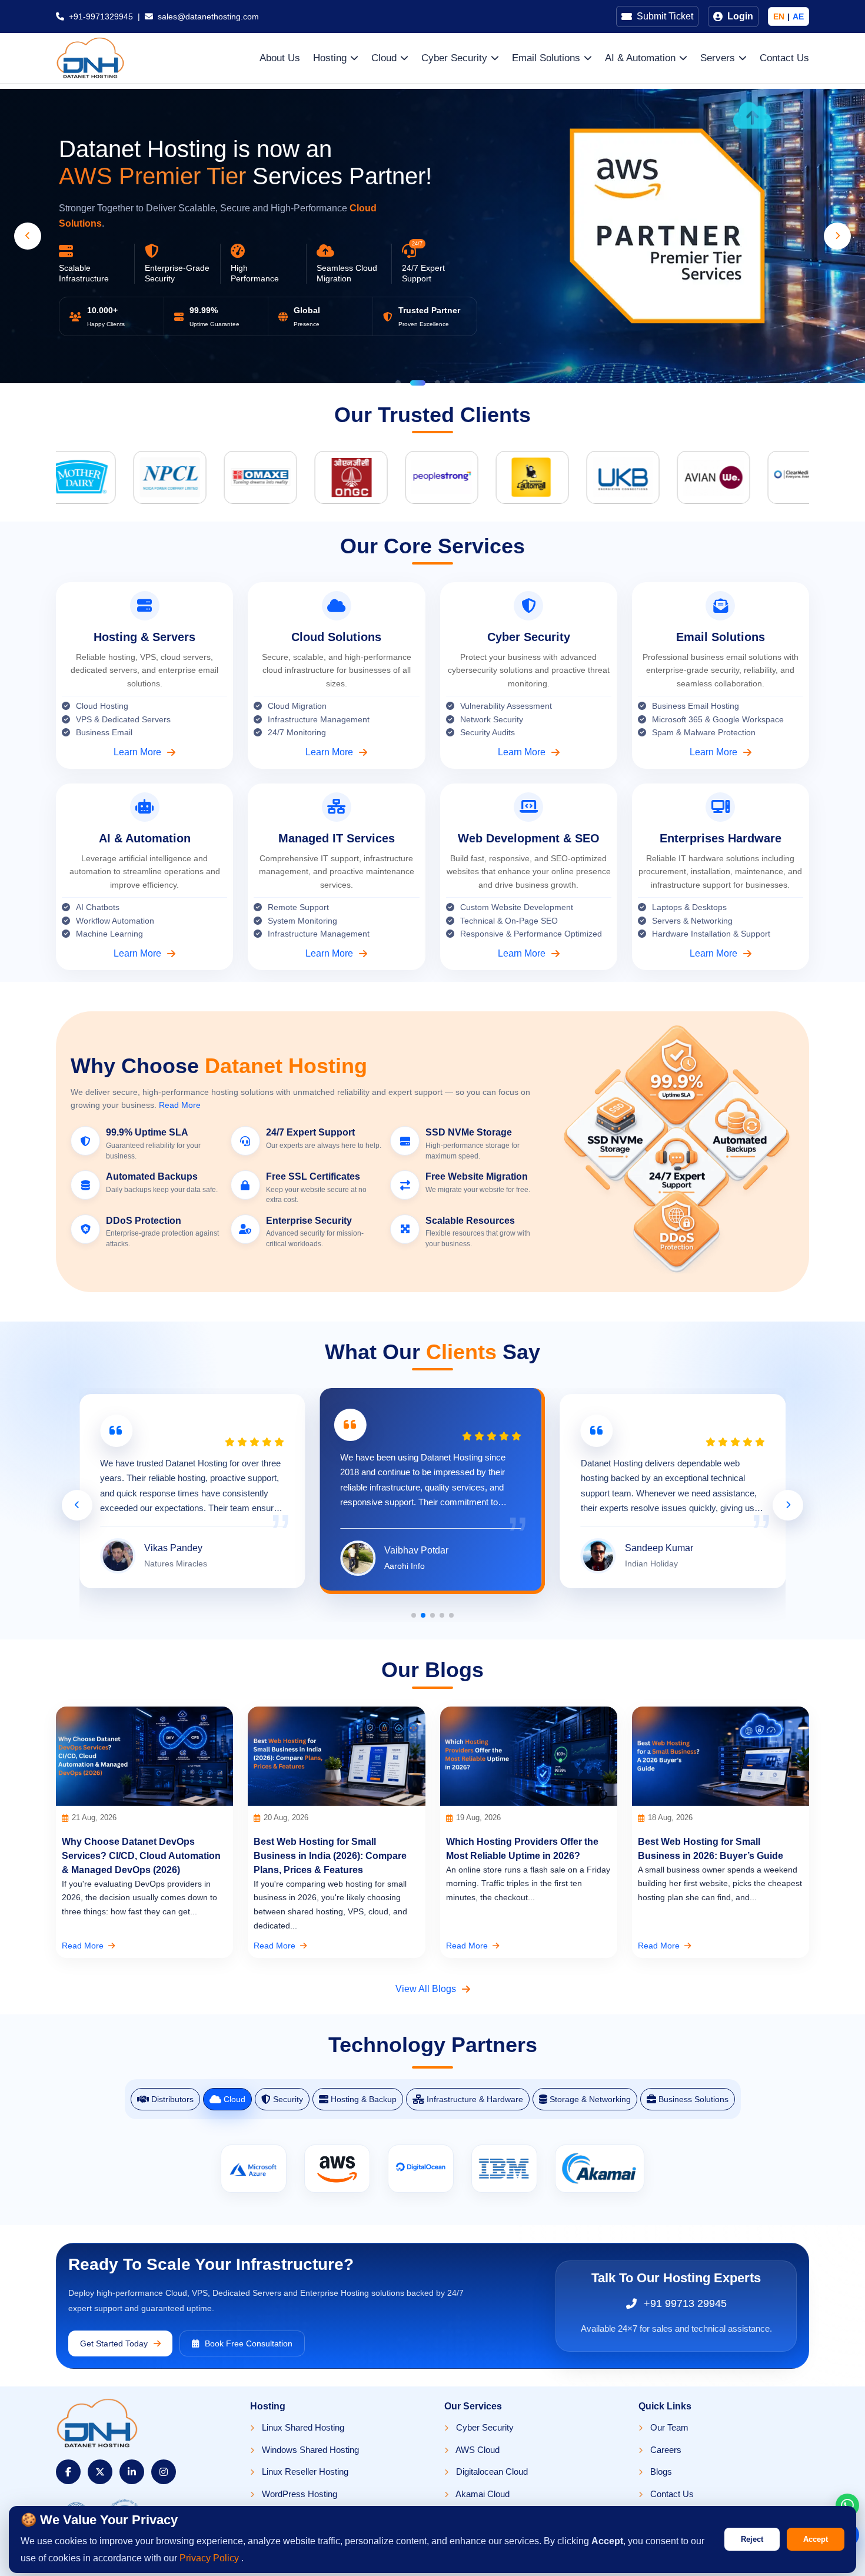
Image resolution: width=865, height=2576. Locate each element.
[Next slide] (837, 236)
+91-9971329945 (101, 16)
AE (798, 16)
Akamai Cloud (482, 2494)
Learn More (137, 752)
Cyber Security (484, 2427)
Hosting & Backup (364, 2099)
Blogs (660, 2472)
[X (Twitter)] (100, 2472)
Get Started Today (114, 2343)
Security (288, 2099)
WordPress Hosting (298, 2494)
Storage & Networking (590, 2099)
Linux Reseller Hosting (304, 2472)
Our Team (668, 2427)
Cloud (234, 2099)
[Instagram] (164, 2472)
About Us (280, 58)
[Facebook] (68, 2472)
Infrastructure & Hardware (475, 2099)
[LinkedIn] (132, 2472)
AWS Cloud (477, 2450)
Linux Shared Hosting (302, 2427)
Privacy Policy (210, 2558)
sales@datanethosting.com (208, 16)
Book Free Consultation (249, 2343)
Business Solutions (693, 2099)
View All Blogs (426, 1989)
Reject (752, 2539)
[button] (398, 383)
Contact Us (784, 58)
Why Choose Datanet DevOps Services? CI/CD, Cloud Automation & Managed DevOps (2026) (141, 1856)
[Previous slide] (28, 236)
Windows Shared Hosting (309, 2450)
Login (740, 16)
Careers (665, 2450)
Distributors (172, 2099)
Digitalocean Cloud (491, 2472)
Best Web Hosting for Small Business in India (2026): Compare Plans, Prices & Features (330, 1856)
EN (779, 16)
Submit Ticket (665, 16)
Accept (816, 2539)
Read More (180, 1105)
